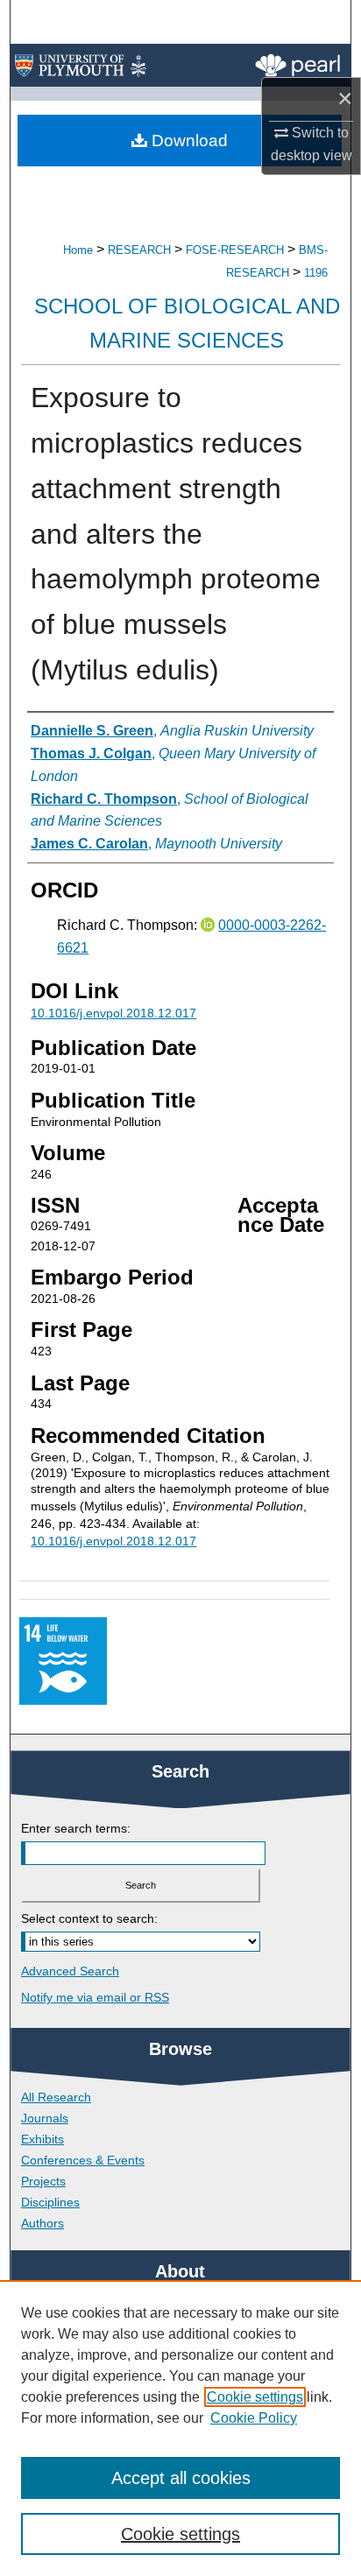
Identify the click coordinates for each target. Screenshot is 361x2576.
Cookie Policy (254, 2418)
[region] (180, 2428)
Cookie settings (255, 2397)
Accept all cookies (181, 2478)
